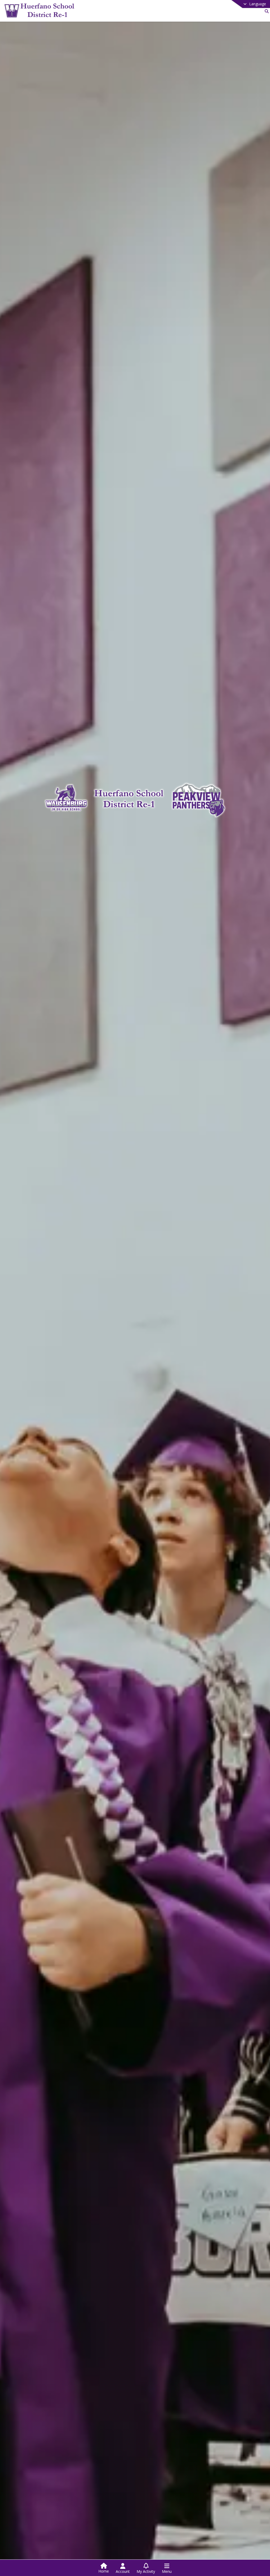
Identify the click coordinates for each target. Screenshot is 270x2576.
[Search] (266, 11)
